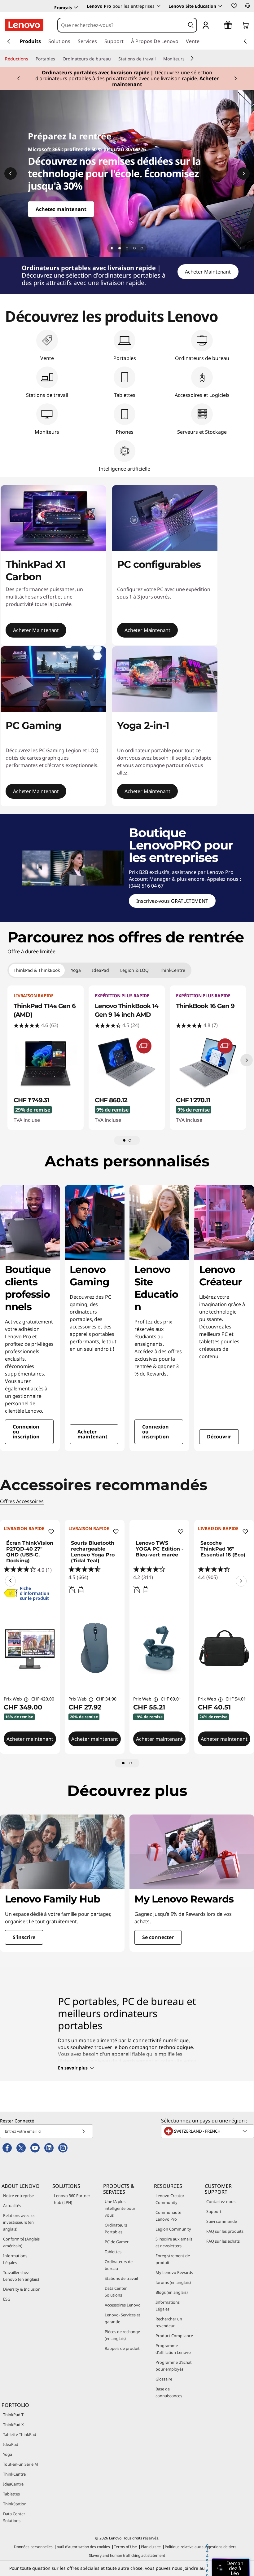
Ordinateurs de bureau (119, 2265)
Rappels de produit (122, 2348)
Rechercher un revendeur (169, 2322)
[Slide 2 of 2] (131, 1763)
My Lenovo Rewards (174, 2272)
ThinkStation (15, 2504)
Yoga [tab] (76, 970)
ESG (7, 2299)
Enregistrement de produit (173, 2259)
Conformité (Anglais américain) (21, 2242)
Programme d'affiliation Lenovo (173, 2349)
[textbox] (208, 2131)
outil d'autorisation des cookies (83, 2547)
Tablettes (113, 2252)
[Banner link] (127, 77)
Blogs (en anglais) (172, 2292)
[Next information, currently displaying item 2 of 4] (243, 173)
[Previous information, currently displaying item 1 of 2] (10, 1581)
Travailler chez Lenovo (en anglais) (21, 2276)
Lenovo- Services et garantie (123, 2318)
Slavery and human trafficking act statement (127, 2555)
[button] (234, 6)
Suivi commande (222, 2221)
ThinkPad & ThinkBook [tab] (37, 970)
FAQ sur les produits (225, 2231)
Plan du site (151, 2547)
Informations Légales (15, 2259)
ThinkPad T (13, 2415)
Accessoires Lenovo (123, 2305)
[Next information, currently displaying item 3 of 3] (235, 79)
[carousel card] (30, 1318)
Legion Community (173, 2229)
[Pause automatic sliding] (112, 248)
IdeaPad (11, 2444)
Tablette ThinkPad (20, 2434)
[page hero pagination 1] (120, 248)
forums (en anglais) (173, 2282)
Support (214, 2211)
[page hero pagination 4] (142, 248)
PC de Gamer (117, 2242)
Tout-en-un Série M (21, 2464)
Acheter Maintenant (208, 272)
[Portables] (58, 59)
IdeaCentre (13, 2484)
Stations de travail (121, 2278)
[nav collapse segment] (245, 41)
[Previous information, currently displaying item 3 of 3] (19, 79)
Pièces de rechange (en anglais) (122, 2335)
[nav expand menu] (9, 41)
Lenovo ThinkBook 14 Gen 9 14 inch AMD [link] (127, 1010)
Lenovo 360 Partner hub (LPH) (72, 2199)
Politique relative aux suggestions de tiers (201, 2547)
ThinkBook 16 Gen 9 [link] (205, 1006)
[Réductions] (31, 59)
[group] (46, 1058)
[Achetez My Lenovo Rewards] (127, 173)
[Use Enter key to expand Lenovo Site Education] (220, 6)
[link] (247, 7)
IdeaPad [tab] (101, 970)
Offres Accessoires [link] (22, 1501)
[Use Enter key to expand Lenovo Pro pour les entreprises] (159, 6)
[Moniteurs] (187, 59)
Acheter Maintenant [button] (36, 630)
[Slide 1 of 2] (123, 1763)
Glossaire (164, 2379)
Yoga (8, 2454)
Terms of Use (125, 2547)
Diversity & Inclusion (22, 2289)
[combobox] (121, 25)
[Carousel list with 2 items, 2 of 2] (130, 1140)
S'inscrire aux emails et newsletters (174, 2242)
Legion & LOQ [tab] (134, 970)
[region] (127, 275)
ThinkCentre (14, 2474)
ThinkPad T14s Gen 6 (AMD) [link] (45, 1010)
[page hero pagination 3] (134, 248)
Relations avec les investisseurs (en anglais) (19, 2222)
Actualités (12, 2205)
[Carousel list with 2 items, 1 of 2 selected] (124, 1140)
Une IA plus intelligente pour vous (120, 2208)
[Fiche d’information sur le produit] (11, 1595)
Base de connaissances (169, 2392)
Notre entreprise (18, 2196)
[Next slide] (247, 1060)
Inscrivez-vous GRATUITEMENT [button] (172, 901)
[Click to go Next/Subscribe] (83, 2131)
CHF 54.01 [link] (236, 1699)
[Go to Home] (24, 25)
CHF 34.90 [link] (106, 1699)
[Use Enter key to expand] (218, 26)
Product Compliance (174, 2336)
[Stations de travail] (158, 59)
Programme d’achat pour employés (174, 2366)
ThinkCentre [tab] (173, 970)
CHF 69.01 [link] (171, 1699)
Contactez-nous (221, 2201)
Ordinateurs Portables (116, 2228)
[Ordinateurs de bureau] (113, 59)
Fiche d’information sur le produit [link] (35, 1593)
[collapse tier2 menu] (192, 58)
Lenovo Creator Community (170, 2199)
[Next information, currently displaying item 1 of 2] (241, 1581)
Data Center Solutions (116, 2292)
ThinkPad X (13, 2425)
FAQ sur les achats (223, 2241)
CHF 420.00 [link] (43, 1699)
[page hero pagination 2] (127, 248)
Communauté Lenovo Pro (168, 2216)
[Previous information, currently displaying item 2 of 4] (11, 173)
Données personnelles (33, 2547)
